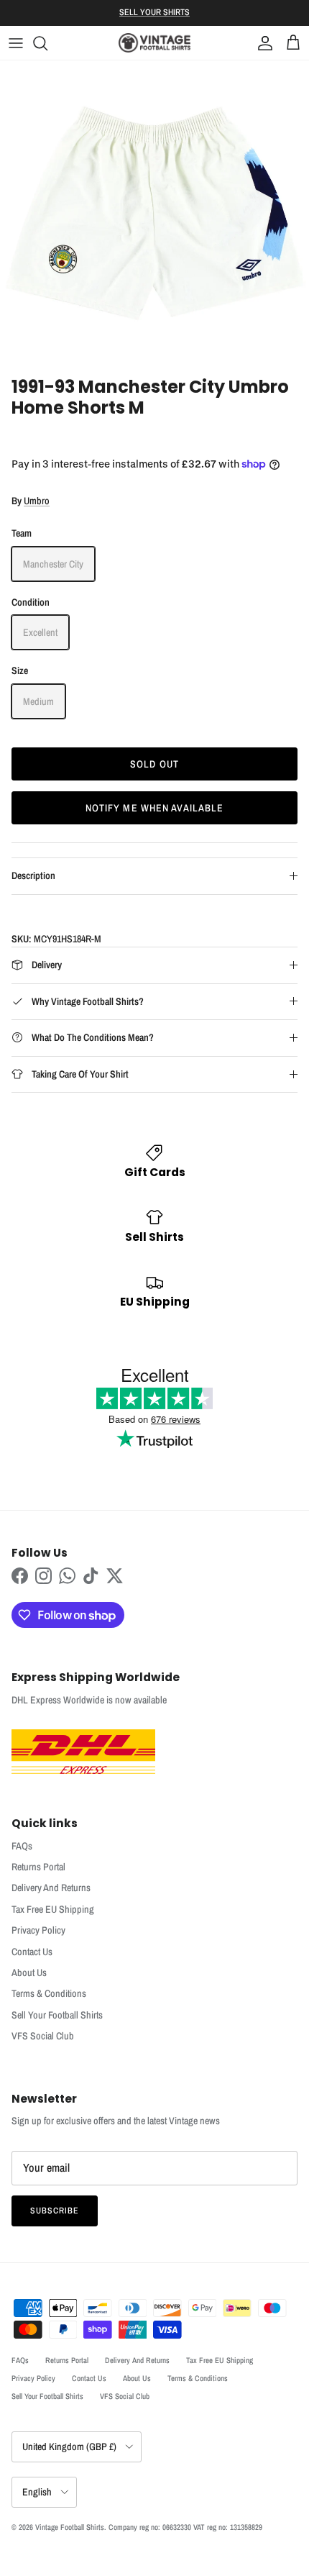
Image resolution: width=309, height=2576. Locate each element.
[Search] (47, 43)
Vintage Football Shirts (70, 2527)
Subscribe (55, 2211)
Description (33, 875)
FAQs (22, 1846)
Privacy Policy (38, 1930)
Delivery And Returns (51, 1888)
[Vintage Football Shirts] (154, 43)
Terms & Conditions (49, 1993)
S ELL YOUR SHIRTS (154, 12)
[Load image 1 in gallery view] (154, 215)
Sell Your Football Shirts (57, 2015)
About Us (29, 1972)
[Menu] (16, 43)
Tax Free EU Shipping (53, 1909)
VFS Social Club (43, 2036)
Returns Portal (38, 1867)
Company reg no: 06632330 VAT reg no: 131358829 (185, 2527)
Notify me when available (155, 808)
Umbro (37, 501)
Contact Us (32, 1952)
